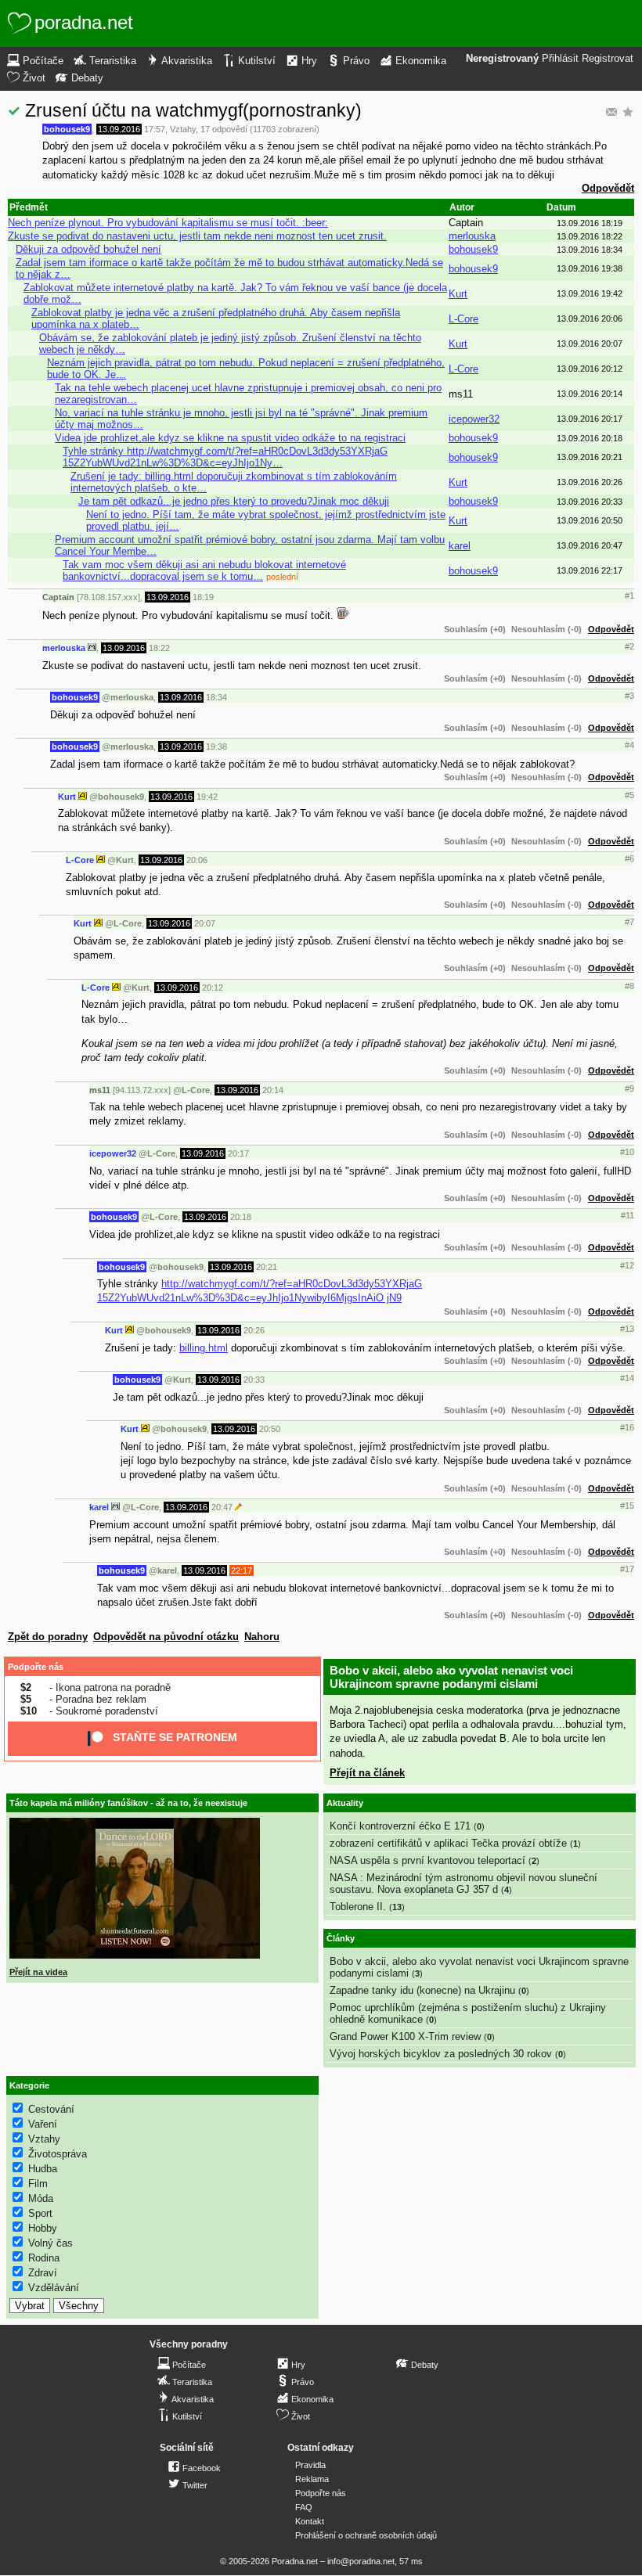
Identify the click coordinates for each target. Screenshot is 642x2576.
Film (38, 2184)
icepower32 (474, 419)
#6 (629, 858)
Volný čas (50, 2243)
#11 (628, 1215)
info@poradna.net (361, 2561)
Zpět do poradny (48, 1637)
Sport (40, 2213)
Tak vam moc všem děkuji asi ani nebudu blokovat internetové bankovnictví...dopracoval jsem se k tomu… (204, 570)
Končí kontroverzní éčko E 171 (400, 1826)
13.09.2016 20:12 (590, 369)
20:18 (241, 1217)
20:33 (254, 1380)
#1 (629, 595)
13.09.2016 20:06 (590, 318)
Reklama (312, 2479)
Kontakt (310, 2521)
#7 (629, 922)
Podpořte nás (36, 1667)
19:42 (207, 797)
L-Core (463, 319)
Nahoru (262, 1637)
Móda (41, 2198)
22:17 (242, 1570)
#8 (629, 986)
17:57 (155, 129)
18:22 (159, 648)
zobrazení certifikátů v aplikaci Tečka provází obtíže (448, 1843)
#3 (629, 696)
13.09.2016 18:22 (590, 236)
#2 (629, 646)
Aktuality (345, 1803)
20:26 (254, 1330)
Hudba (43, 2169)
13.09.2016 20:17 (590, 419)
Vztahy (183, 129)
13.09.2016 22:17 (590, 570)
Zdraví (43, 2273)
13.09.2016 (119, 129)
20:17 (238, 1153)
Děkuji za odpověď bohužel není (88, 249)
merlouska (472, 236)
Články (341, 1938)
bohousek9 (67, 129)
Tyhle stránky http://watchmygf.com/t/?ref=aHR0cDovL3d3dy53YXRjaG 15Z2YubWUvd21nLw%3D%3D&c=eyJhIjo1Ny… (225, 457)
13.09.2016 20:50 (590, 520)
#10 (627, 1152)
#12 (627, 1265)
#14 (627, 1378)
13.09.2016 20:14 (590, 394)
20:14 (273, 1090)
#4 (629, 745)
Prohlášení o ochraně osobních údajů (366, 2535)
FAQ (304, 2507)
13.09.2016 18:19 (590, 223)
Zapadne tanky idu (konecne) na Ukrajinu (422, 1990)
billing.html (204, 1348)
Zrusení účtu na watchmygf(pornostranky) (193, 110)
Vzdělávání (54, 2288)
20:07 (205, 923)
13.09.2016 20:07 (590, 344)
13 (397, 1907)
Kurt (458, 294)
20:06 (197, 860)
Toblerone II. (358, 1907)
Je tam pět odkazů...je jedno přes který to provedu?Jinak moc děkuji (234, 501)
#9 (629, 1088)
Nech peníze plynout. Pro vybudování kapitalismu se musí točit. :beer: (168, 223)
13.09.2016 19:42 (590, 293)
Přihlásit (560, 59)
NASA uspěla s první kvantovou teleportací (427, 1860)
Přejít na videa (38, 1972)
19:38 (216, 747)
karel (460, 546)
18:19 (203, 597)
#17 (627, 1569)
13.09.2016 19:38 (590, 268)
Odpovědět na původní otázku (166, 1637)
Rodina (44, 2258)
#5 (629, 795)
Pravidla (310, 2465)
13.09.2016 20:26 (590, 482)
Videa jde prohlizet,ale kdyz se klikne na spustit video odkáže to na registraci (230, 438)
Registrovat (608, 59)
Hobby (43, 2228)
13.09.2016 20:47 (590, 545)
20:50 (270, 1429)
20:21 (267, 1267)
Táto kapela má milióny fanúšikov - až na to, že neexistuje (128, 1803)
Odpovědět (608, 188)
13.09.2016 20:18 (590, 438)
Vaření (43, 2124)
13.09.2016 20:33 (590, 502)
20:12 (213, 988)
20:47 (222, 1507)
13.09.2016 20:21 (590, 457)
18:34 (216, 697)
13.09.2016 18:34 (590, 250)
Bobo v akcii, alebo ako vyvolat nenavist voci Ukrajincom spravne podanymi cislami (451, 1677)
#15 (627, 1506)
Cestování (51, 2109)
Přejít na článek (367, 1773)
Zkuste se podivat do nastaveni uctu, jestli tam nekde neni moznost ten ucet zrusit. (197, 236)
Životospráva (58, 2154)
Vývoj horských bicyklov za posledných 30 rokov (441, 2054)
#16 (627, 1427)
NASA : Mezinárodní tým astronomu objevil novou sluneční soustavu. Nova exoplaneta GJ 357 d (463, 1883)
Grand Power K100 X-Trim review (405, 2036)
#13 (627, 1329)
